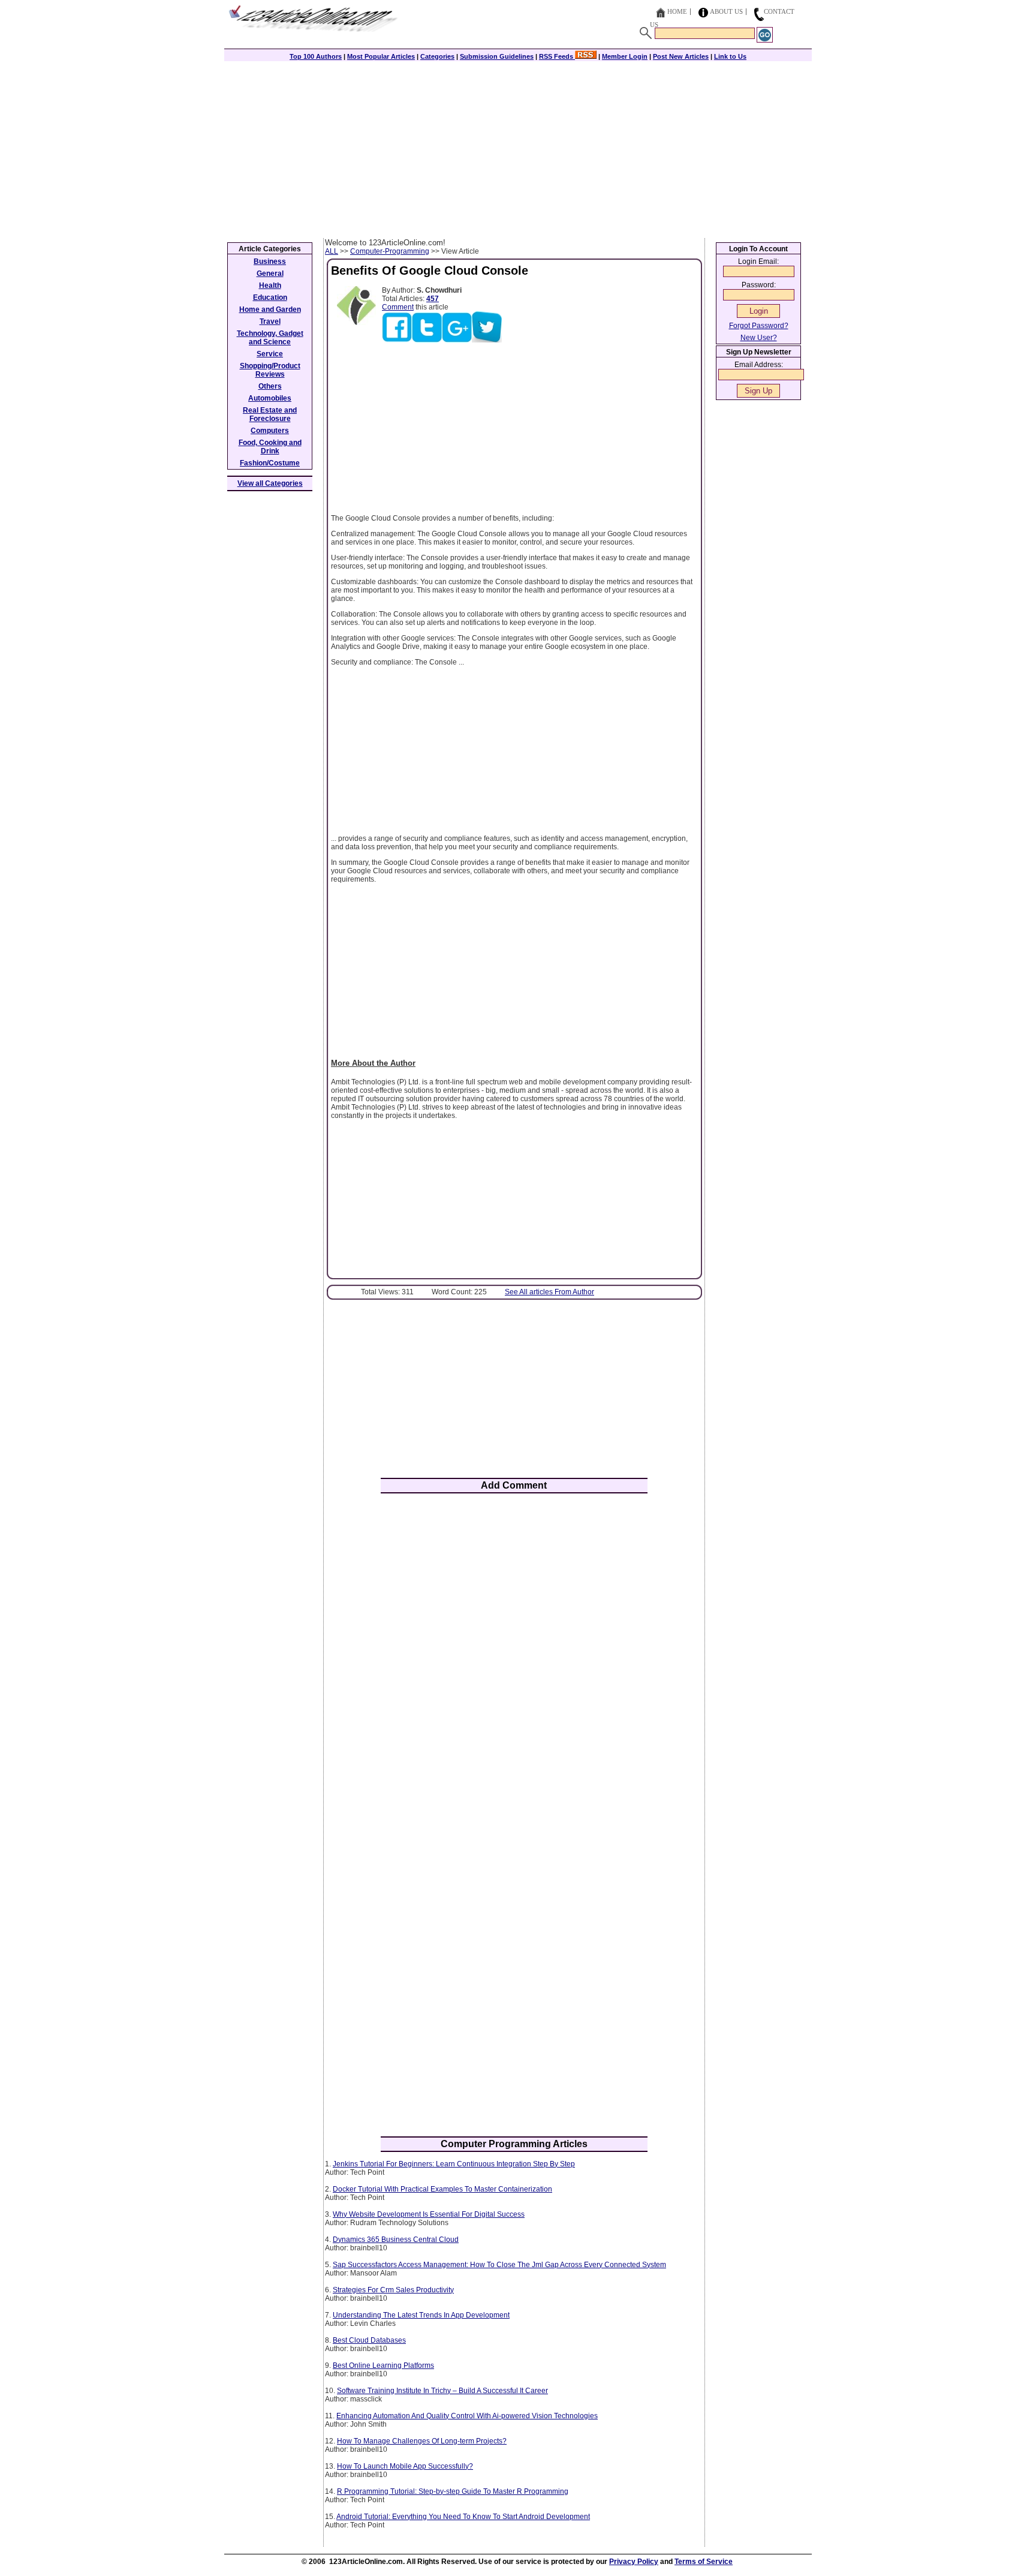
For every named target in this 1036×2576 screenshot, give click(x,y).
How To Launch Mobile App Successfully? (405, 2466)
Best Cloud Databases (369, 2340)
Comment (398, 307)
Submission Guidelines (497, 56)
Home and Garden (270, 309)
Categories (437, 56)
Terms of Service (704, 2562)
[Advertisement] (518, 148)
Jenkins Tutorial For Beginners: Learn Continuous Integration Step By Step (454, 2164)
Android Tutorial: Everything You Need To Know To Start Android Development (463, 2517)
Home (677, 11)
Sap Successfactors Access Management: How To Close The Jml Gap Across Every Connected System (499, 2265)
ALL (332, 251)
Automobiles (270, 398)
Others (270, 386)
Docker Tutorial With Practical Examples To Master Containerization (442, 2189)
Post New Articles (681, 56)
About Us (726, 11)
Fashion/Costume (270, 463)
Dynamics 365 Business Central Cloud (396, 2240)
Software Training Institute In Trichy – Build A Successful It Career (442, 2391)
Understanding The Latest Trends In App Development (421, 2315)
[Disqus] (514, 1660)
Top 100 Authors (316, 56)
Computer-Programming (390, 251)
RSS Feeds (557, 56)
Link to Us (730, 56)
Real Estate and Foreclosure (270, 414)
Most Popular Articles (381, 56)
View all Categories (270, 483)
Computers (270, 431)
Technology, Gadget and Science (270, 338)
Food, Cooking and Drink (270, 447)
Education (270, 297)
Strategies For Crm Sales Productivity (393, 2290)
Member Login (625, 56)
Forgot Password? (759, 326)
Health (270, 285)
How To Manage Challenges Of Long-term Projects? (422, 2441)
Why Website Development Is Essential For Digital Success (429, 2214)
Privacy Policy (634, 2562)
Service (270, 354)
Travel (270, 321)
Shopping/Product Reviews (270, 370)
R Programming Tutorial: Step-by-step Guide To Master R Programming (453, 2491)
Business (270, 261)
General (270, 273)
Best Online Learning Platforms (383, 2365)
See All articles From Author (549, 1292)
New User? (759, 338)
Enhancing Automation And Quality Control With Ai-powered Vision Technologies (467, 2416)
